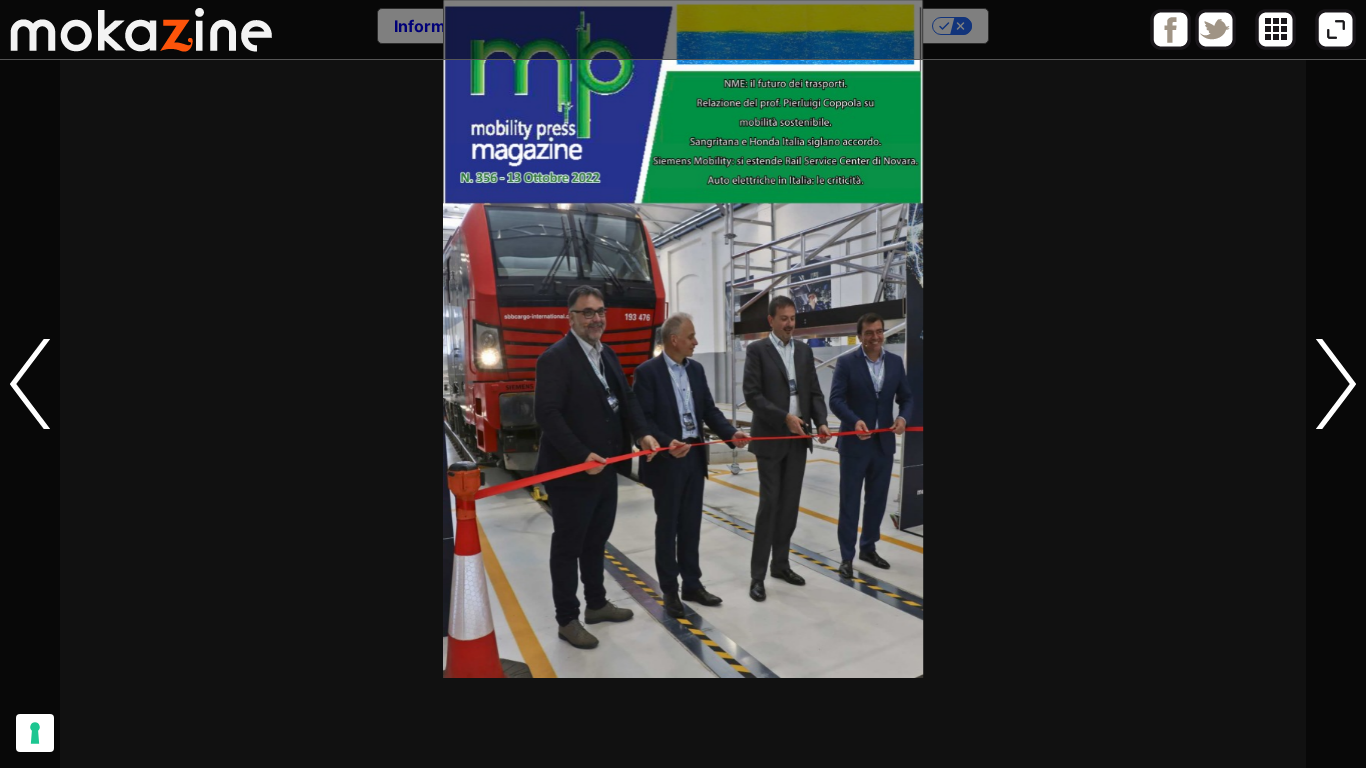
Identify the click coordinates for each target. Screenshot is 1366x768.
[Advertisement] (683, 723)
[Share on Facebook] (1170, 45)
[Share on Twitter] (1215, 45)
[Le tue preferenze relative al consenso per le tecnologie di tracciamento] (35, 733)
